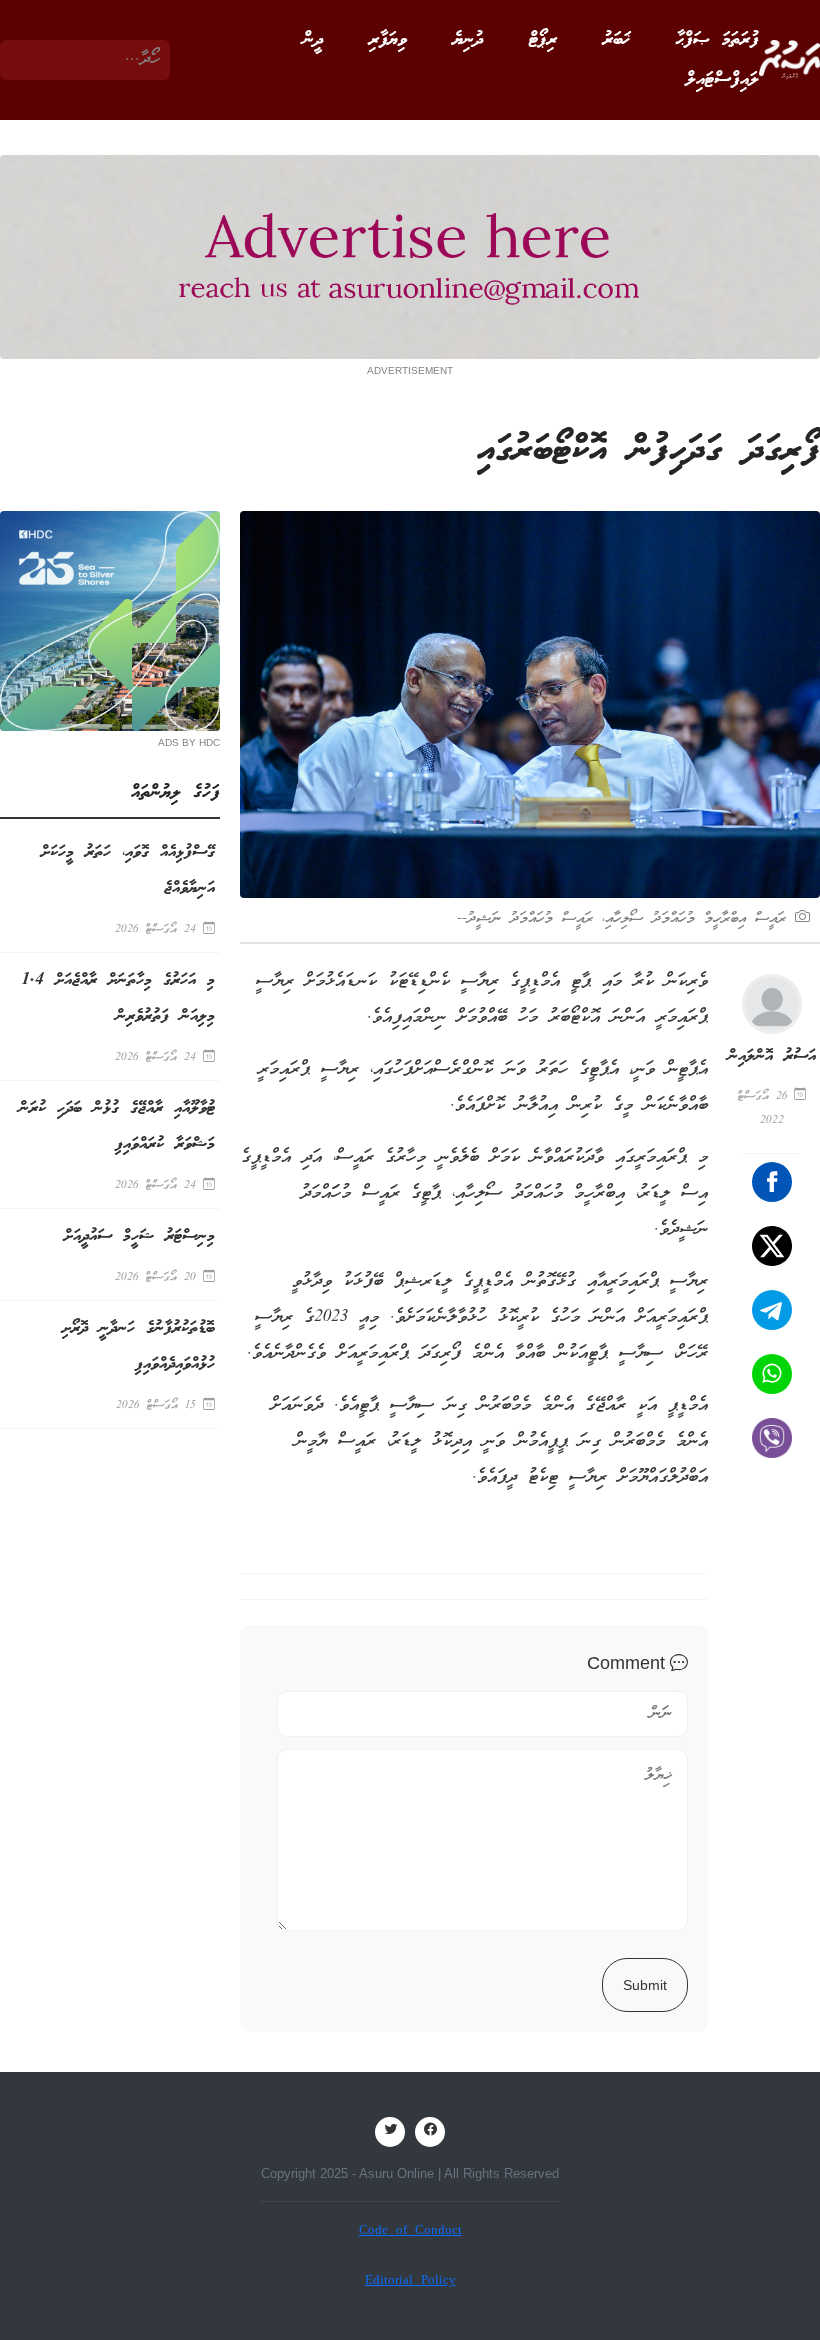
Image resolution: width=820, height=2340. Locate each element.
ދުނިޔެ (468, 40)
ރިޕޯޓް (543, 40)
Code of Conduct (410, 2231)
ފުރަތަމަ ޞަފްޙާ (717, 40)
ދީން (313, 40)
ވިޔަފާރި (388, 40)
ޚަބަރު (616, 40)
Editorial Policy (410, 2281)
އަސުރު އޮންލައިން (772, 1056)
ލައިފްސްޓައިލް (722, 80)
